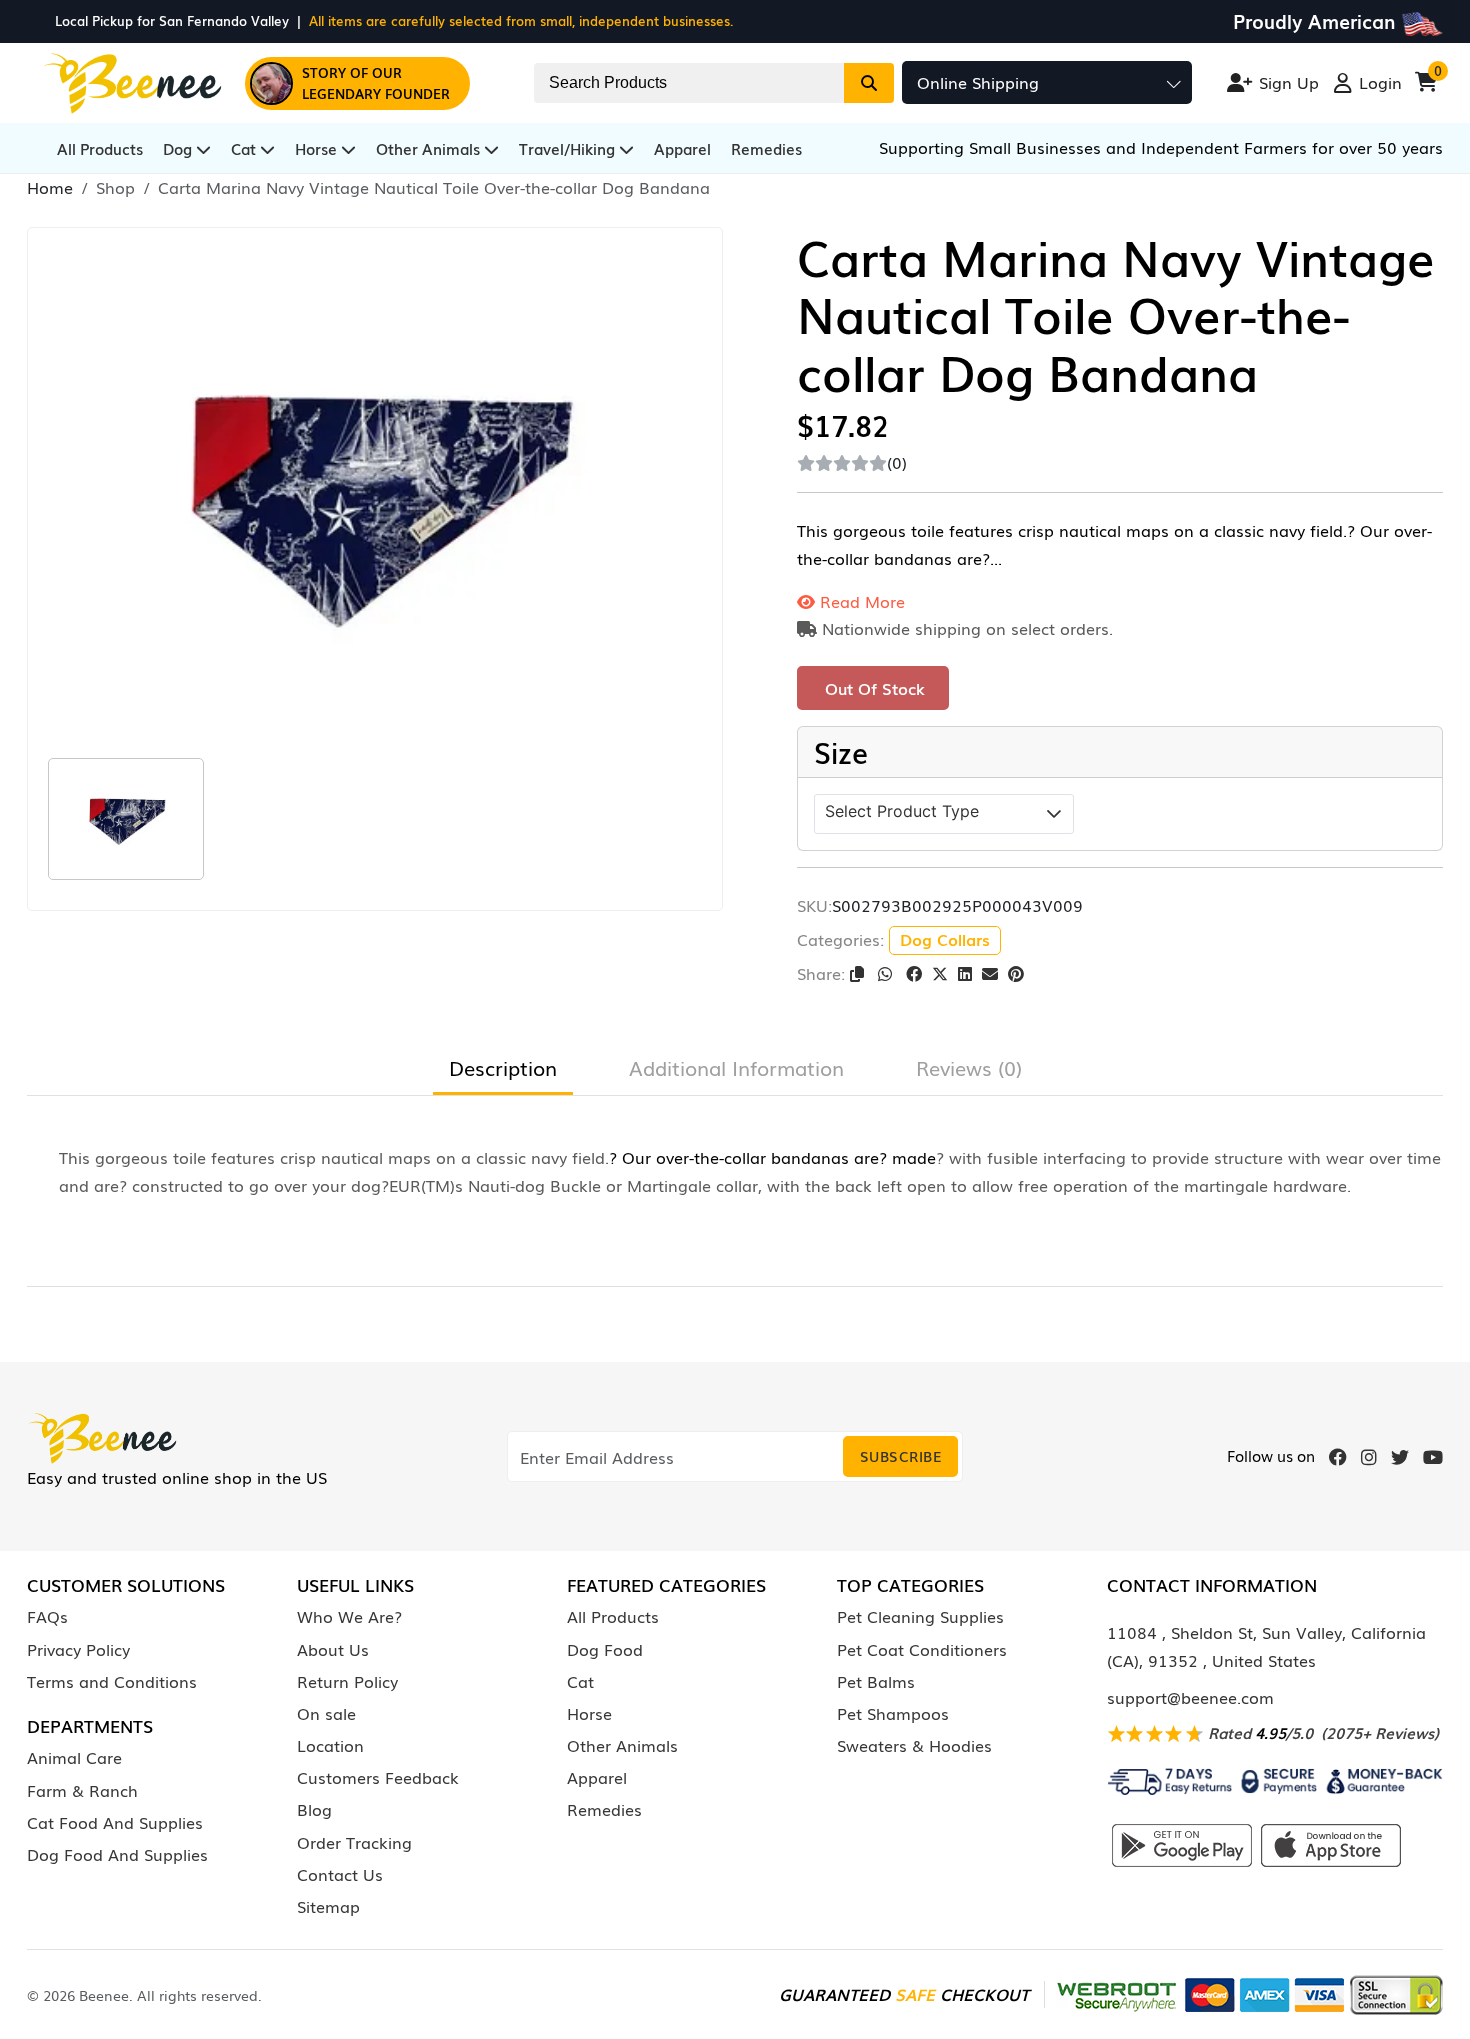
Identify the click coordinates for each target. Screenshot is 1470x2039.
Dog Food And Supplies (117, 1854)
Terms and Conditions (112, 1681)
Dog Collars (945, 939)
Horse (318, 148)
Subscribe (901, 1456)
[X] (940, 973)
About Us (333, 1649)
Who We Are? (349, 1616)
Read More (860, 601)
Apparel (682, 148)
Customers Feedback (378, 1777)
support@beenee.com (1190, 1697)
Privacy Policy (78, 1649)
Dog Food (605, 1649)
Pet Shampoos (893, 1713)
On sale (326, 1713)
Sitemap (328, 1906)
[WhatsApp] (887, 973)
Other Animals (430, 148)
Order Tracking (354, 1842)
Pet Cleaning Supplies (920, 1616)
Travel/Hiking (569, 148)
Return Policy (347, 1681)
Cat (245, 148)
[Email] (990, 973)
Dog (179, 148)
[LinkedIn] (965, 973)
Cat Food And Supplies (115, 1822)
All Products (100, 148)
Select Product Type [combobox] (902, 811)
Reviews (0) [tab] (969, 1067)
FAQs (47, 1616)
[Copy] (859, 973)
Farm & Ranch (82, 1790)
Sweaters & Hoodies (914, 1745)
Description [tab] (503, 1067)
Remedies (766, 148)
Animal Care (74, 1757)
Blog (314, 1809)
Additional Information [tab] (736, 1067)
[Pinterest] (1016, 973)
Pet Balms (876, 1681)
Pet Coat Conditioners (922, 1649)
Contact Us (340, 1874)
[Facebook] (914, 973)
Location (330, 1745)
